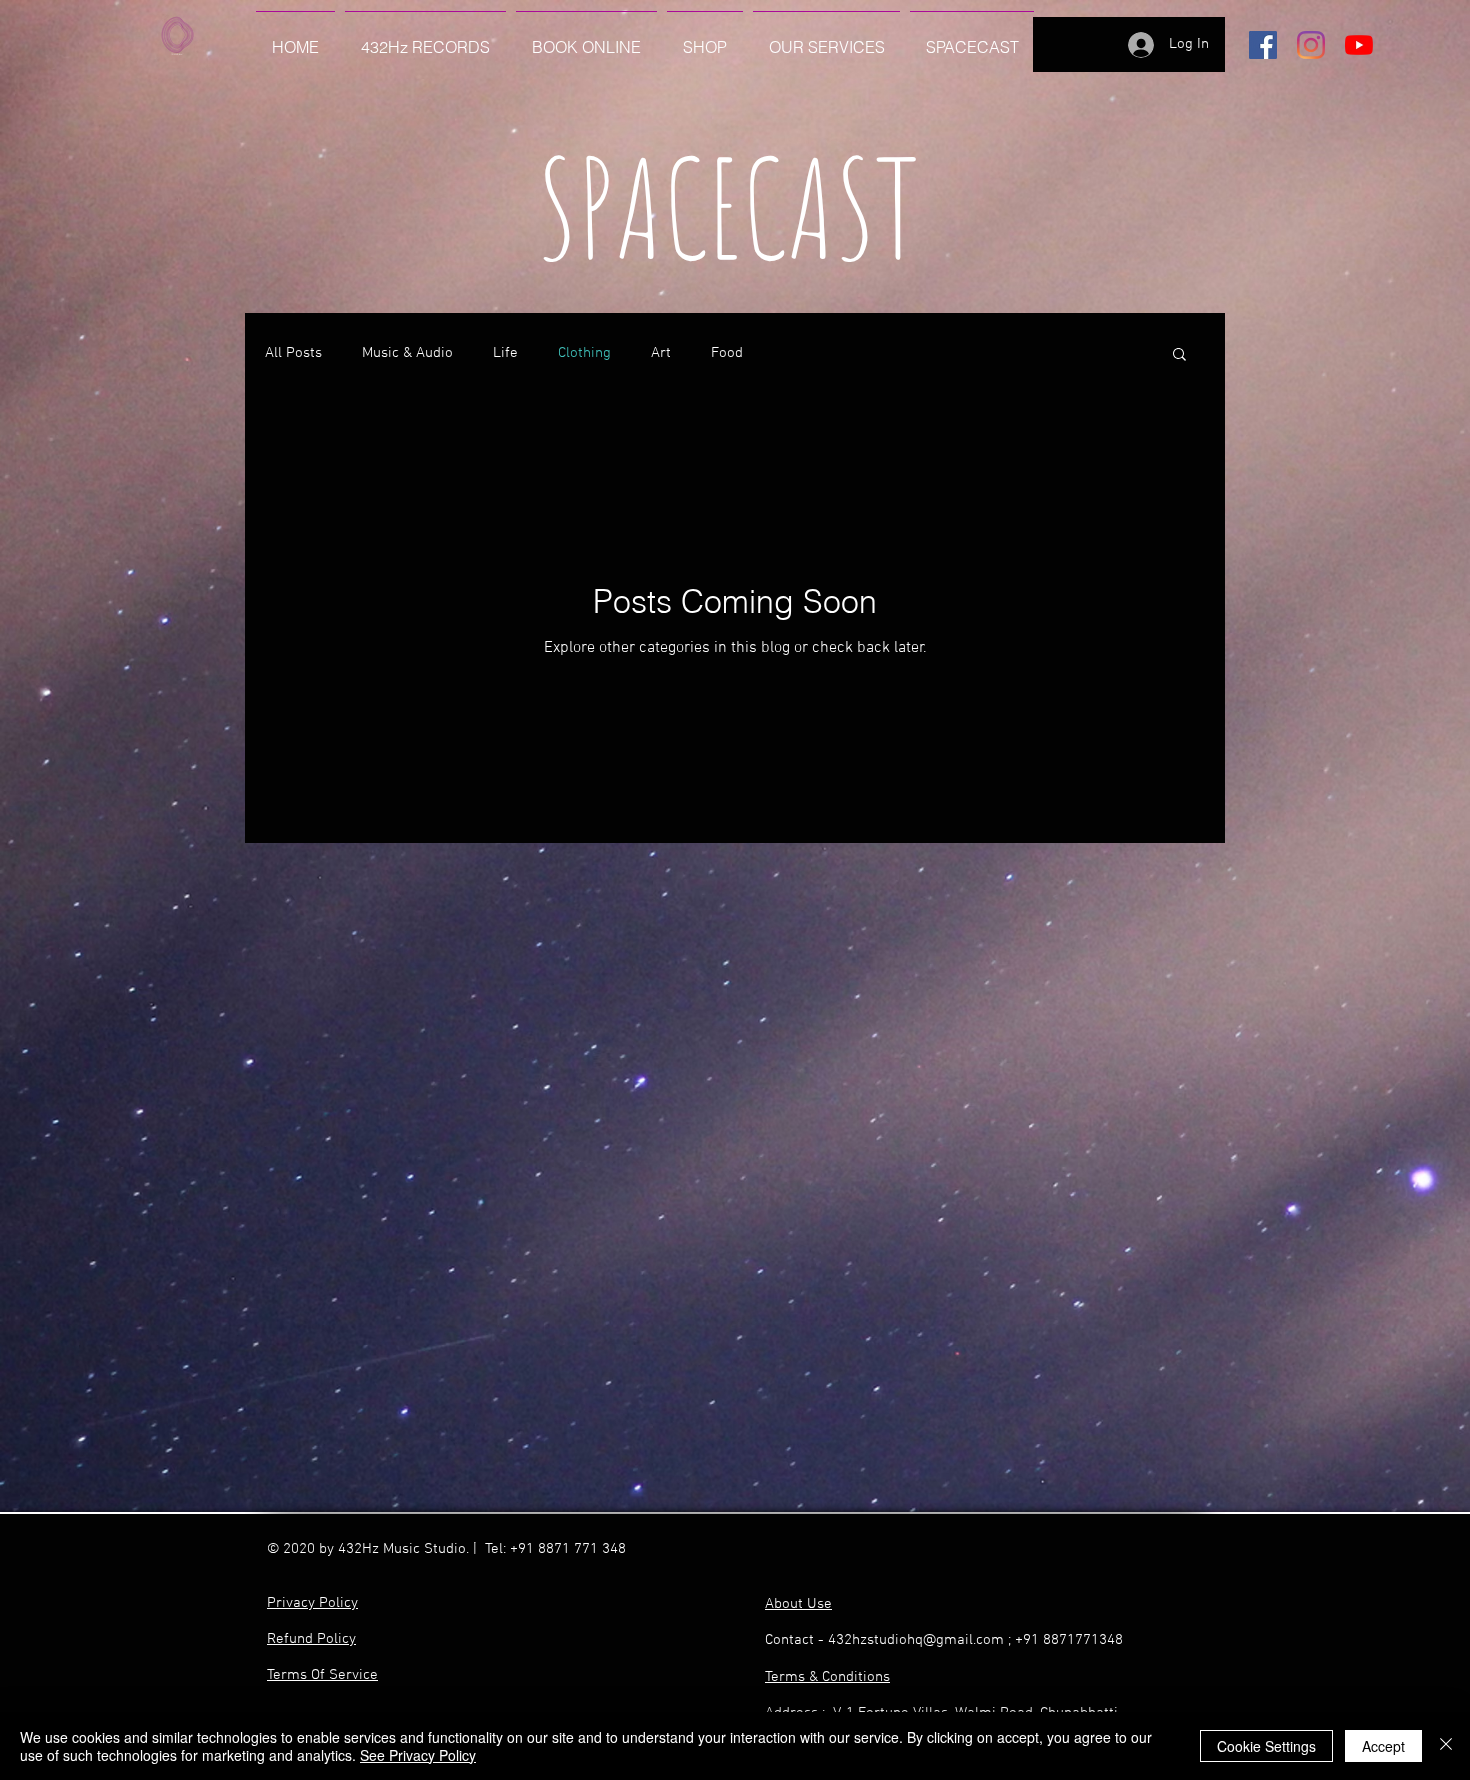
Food (727, 353)
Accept (1383, 1746)
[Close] (1446, 1746)
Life (505, 353)
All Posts (293, 353)
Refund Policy (311, 1639)
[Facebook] (1263, 45)
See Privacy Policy (418, 1755)
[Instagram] (1311, 45)
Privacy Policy (312, 1603)
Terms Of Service (322, 1675)
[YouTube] (1359, 45)
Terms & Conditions (827, 1677)
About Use (798, 1604)
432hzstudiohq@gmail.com (916, 1640)
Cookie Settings (1266, 1746)
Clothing (584, 353)
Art (661, 353)
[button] (1179, 355)
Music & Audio (407, 353)
